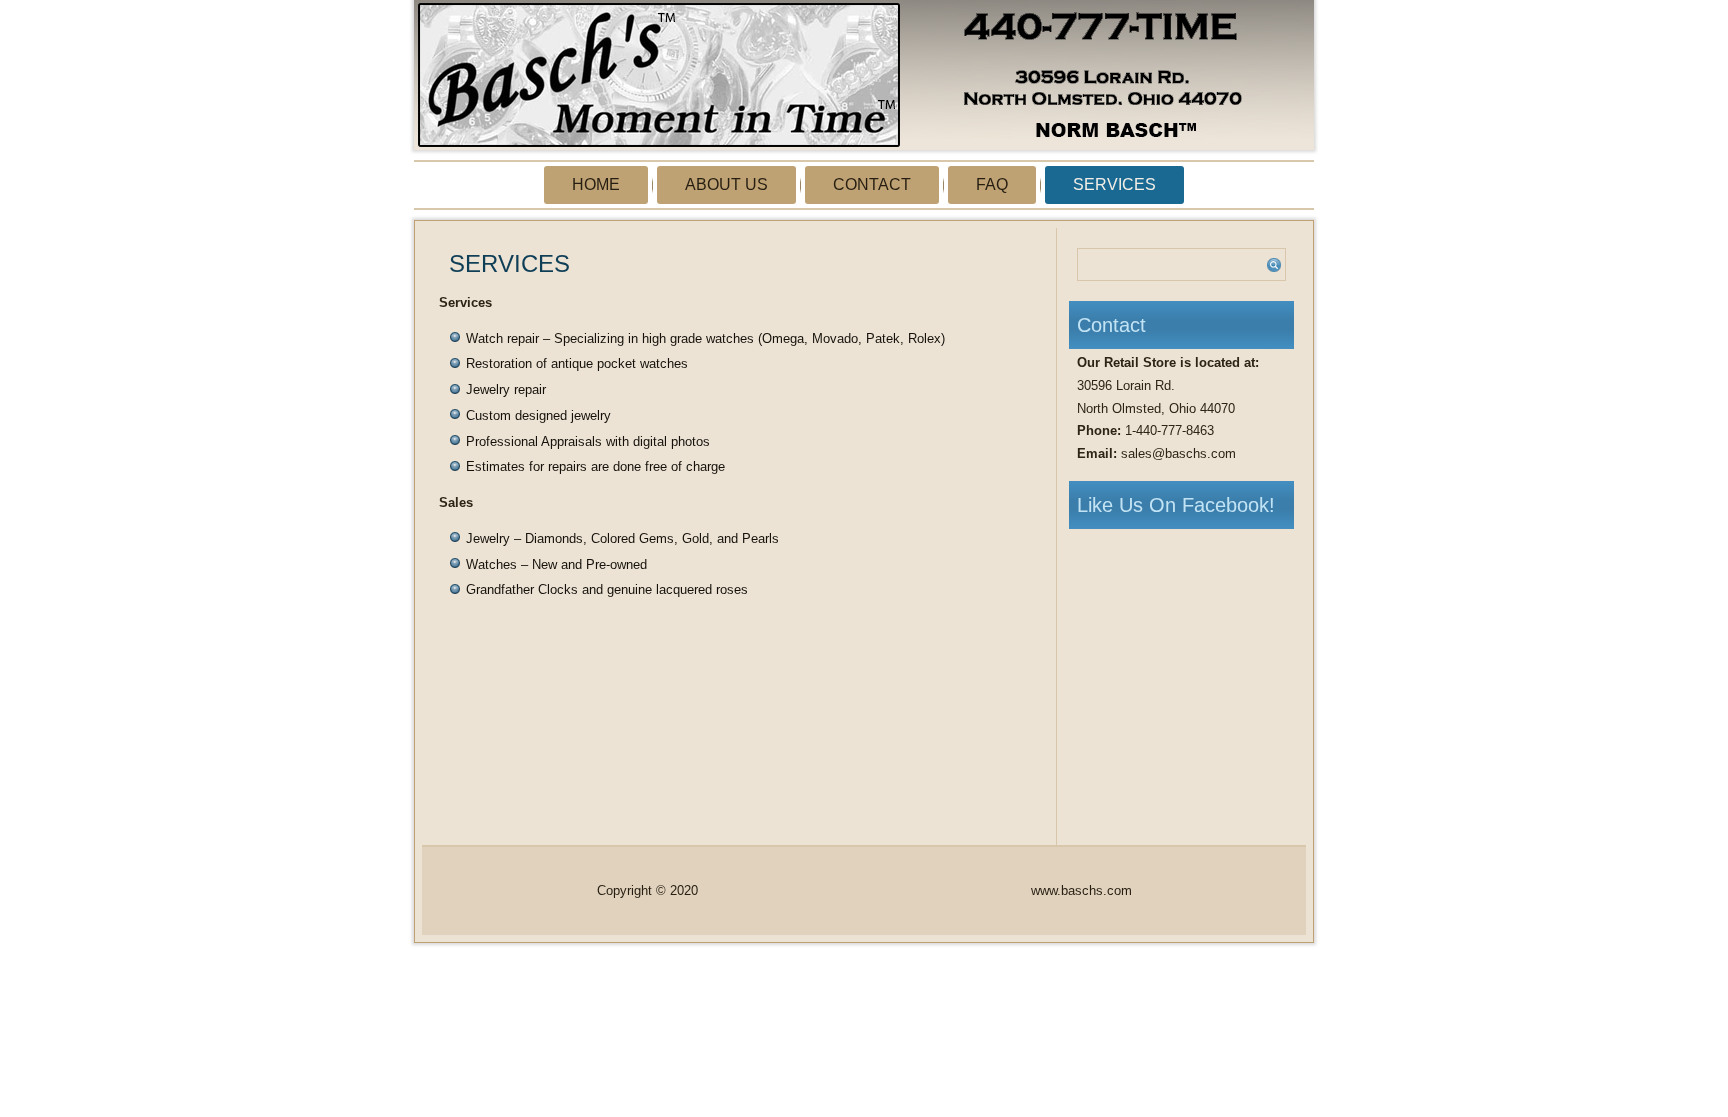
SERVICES (1114, 184)
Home (596, 184)
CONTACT (872, 184)
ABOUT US (726, 184)
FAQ (992, 184)
